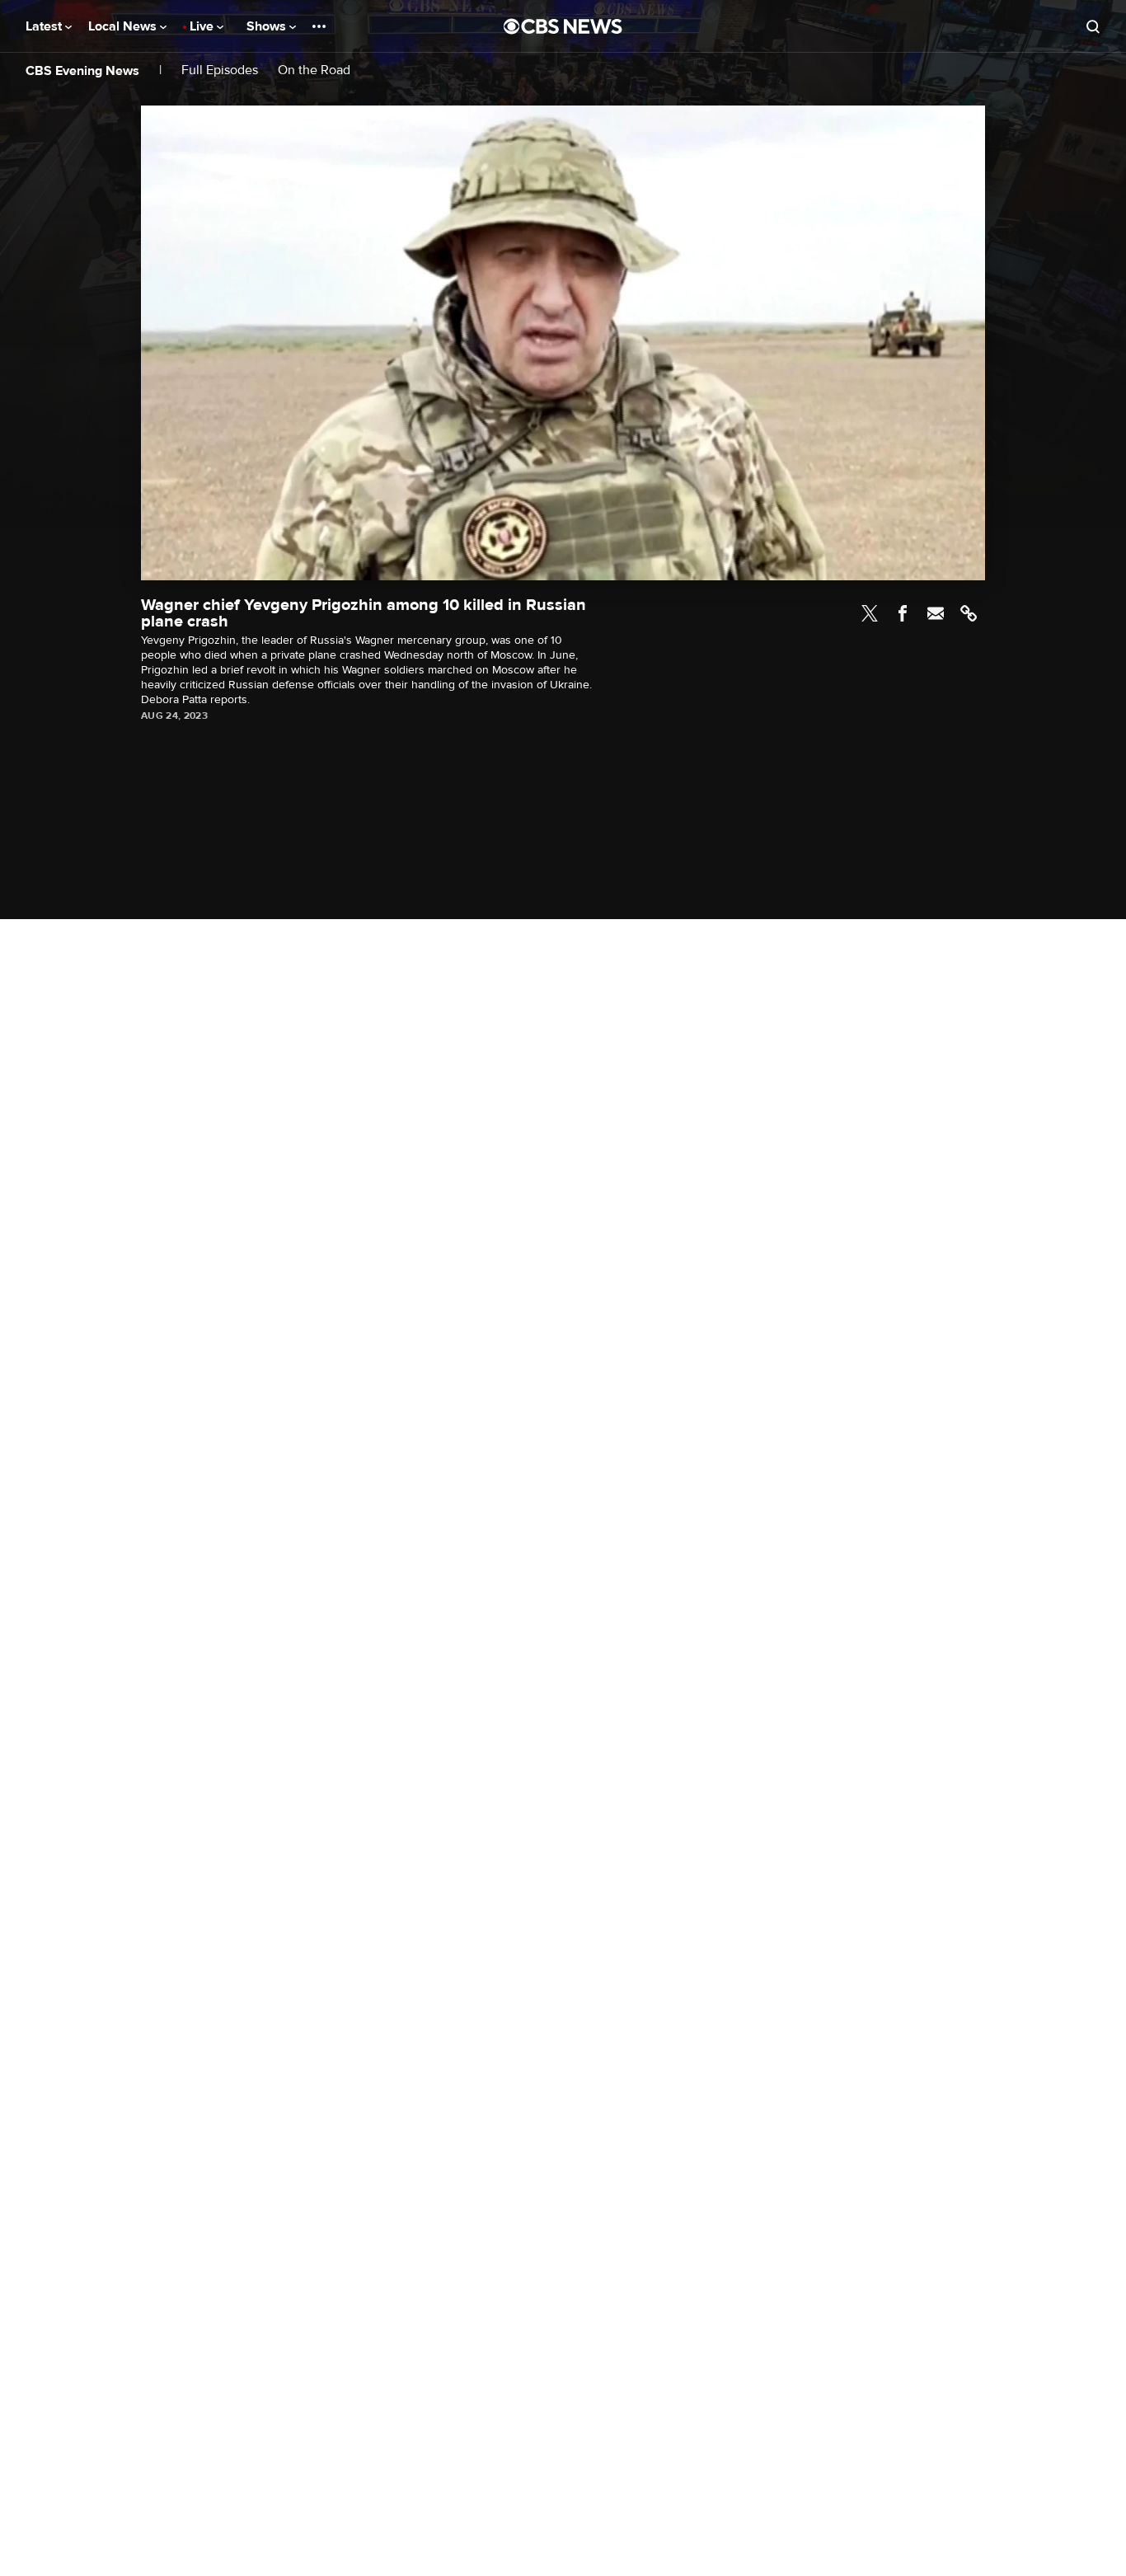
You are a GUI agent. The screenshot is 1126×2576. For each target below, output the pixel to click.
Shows (268, 26)
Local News (124, 26)
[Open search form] (1093, 26)
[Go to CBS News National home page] (563, 26)
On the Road (314, 70)
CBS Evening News (82, 71)
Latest (45, 26)
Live (203, 26)
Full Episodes (220, 70)
